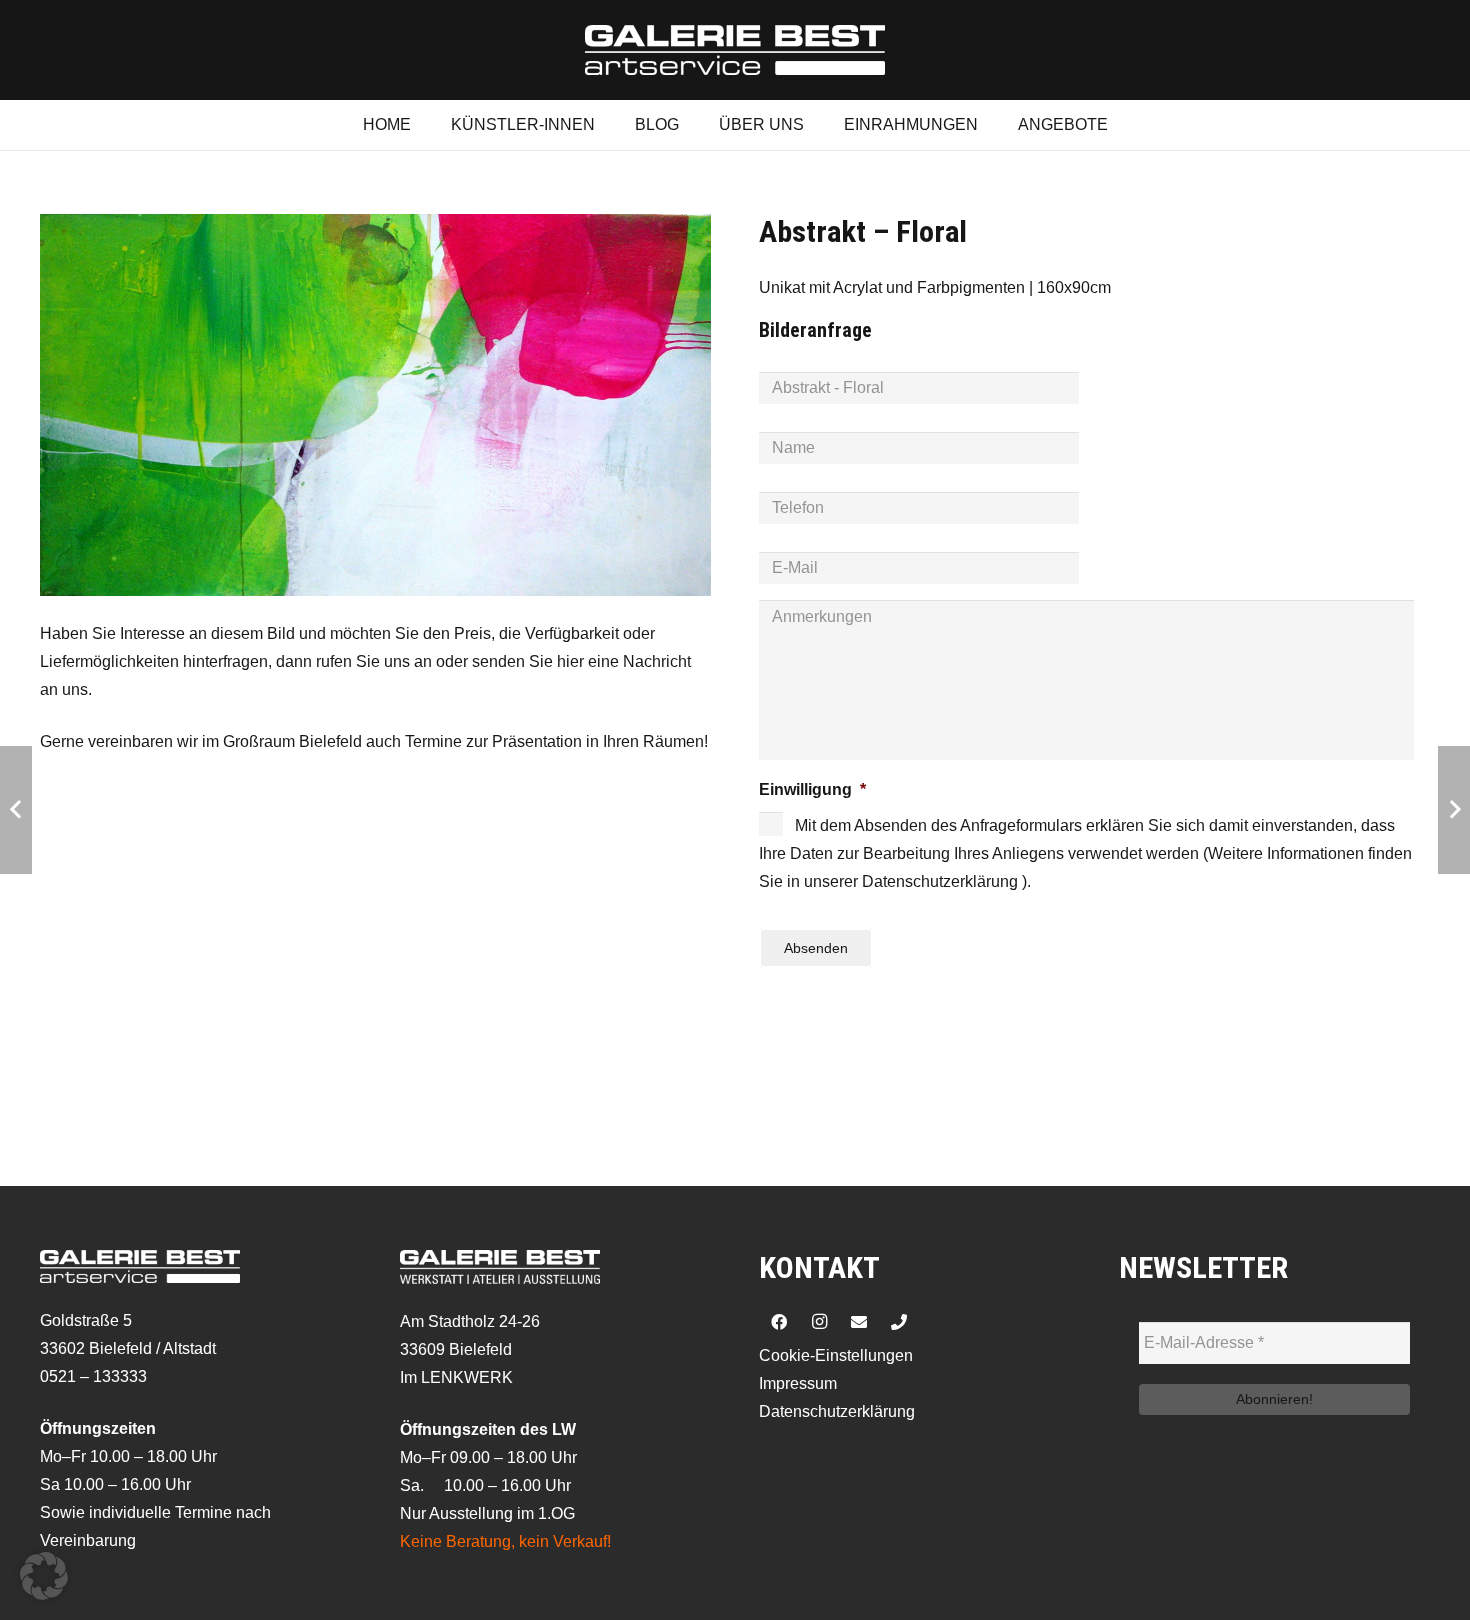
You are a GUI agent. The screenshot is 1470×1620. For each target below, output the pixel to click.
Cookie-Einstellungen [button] (836, 1355)
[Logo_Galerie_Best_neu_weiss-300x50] (735, 50)
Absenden (816, 948)
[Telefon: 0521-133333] (899, 1322)
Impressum (798, 1383)
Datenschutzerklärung (837, 1411)
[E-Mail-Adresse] (859, 1322)
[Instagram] (819, 1322)
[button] (44, 1576)
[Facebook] (779, 1322)
